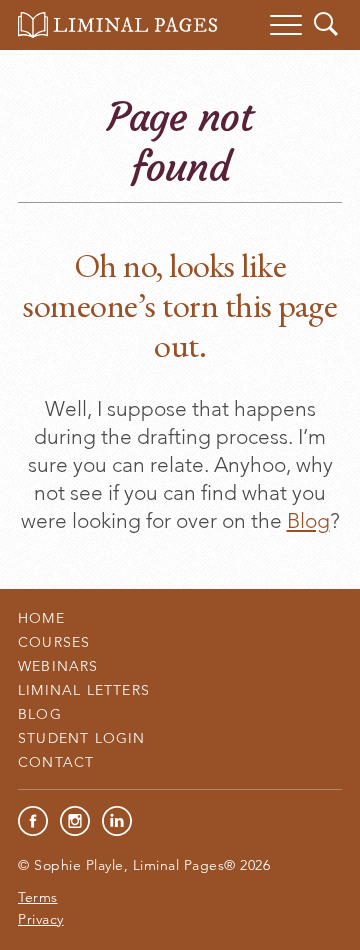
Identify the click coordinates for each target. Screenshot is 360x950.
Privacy (41, 919)
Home (41, 618)
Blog (308, 520)
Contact (56, 762)
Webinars (58, 666)
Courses (54, 642)
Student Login (82, 738)
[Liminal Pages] (118, 25)
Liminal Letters (84, 690)
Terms (38, 897)
